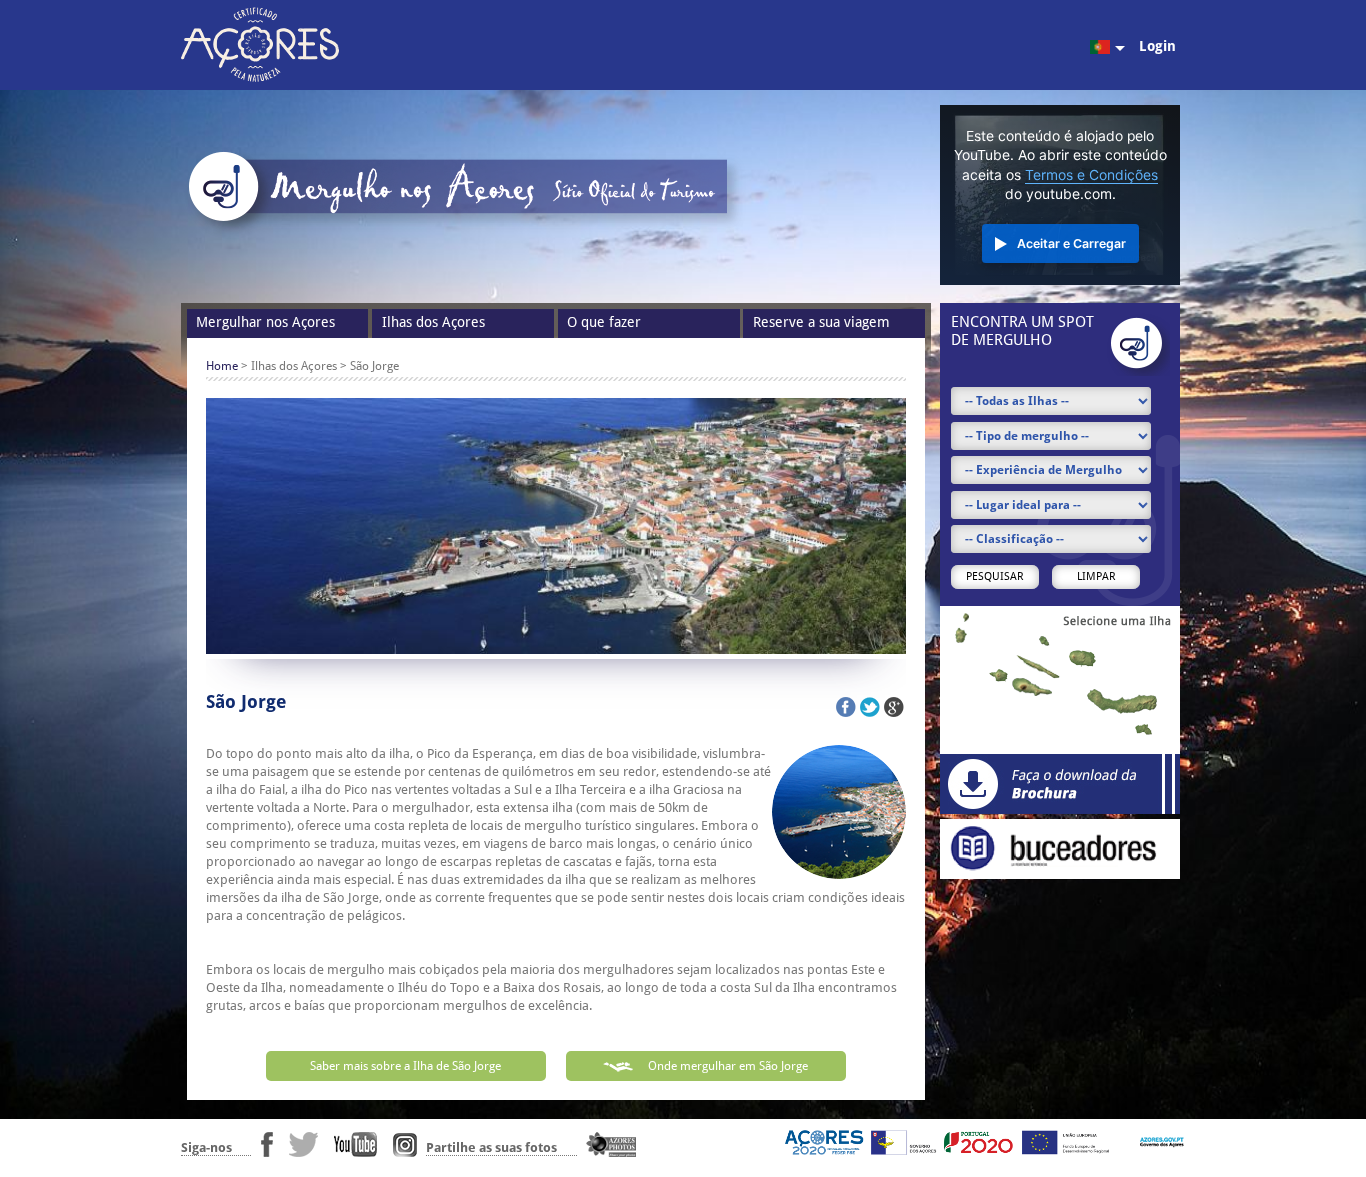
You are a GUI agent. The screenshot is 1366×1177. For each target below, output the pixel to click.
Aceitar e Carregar (1071, 243)
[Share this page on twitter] (870, 707)
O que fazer (604, 322)
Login (1157, 46)
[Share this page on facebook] (846, 707)
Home (222, 366)
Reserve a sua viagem (821, 322)
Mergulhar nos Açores (265, 322)
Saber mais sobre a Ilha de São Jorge (405, 1066)
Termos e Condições (1091, 175)
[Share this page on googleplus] (894, 707)
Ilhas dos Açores (433, 322)
